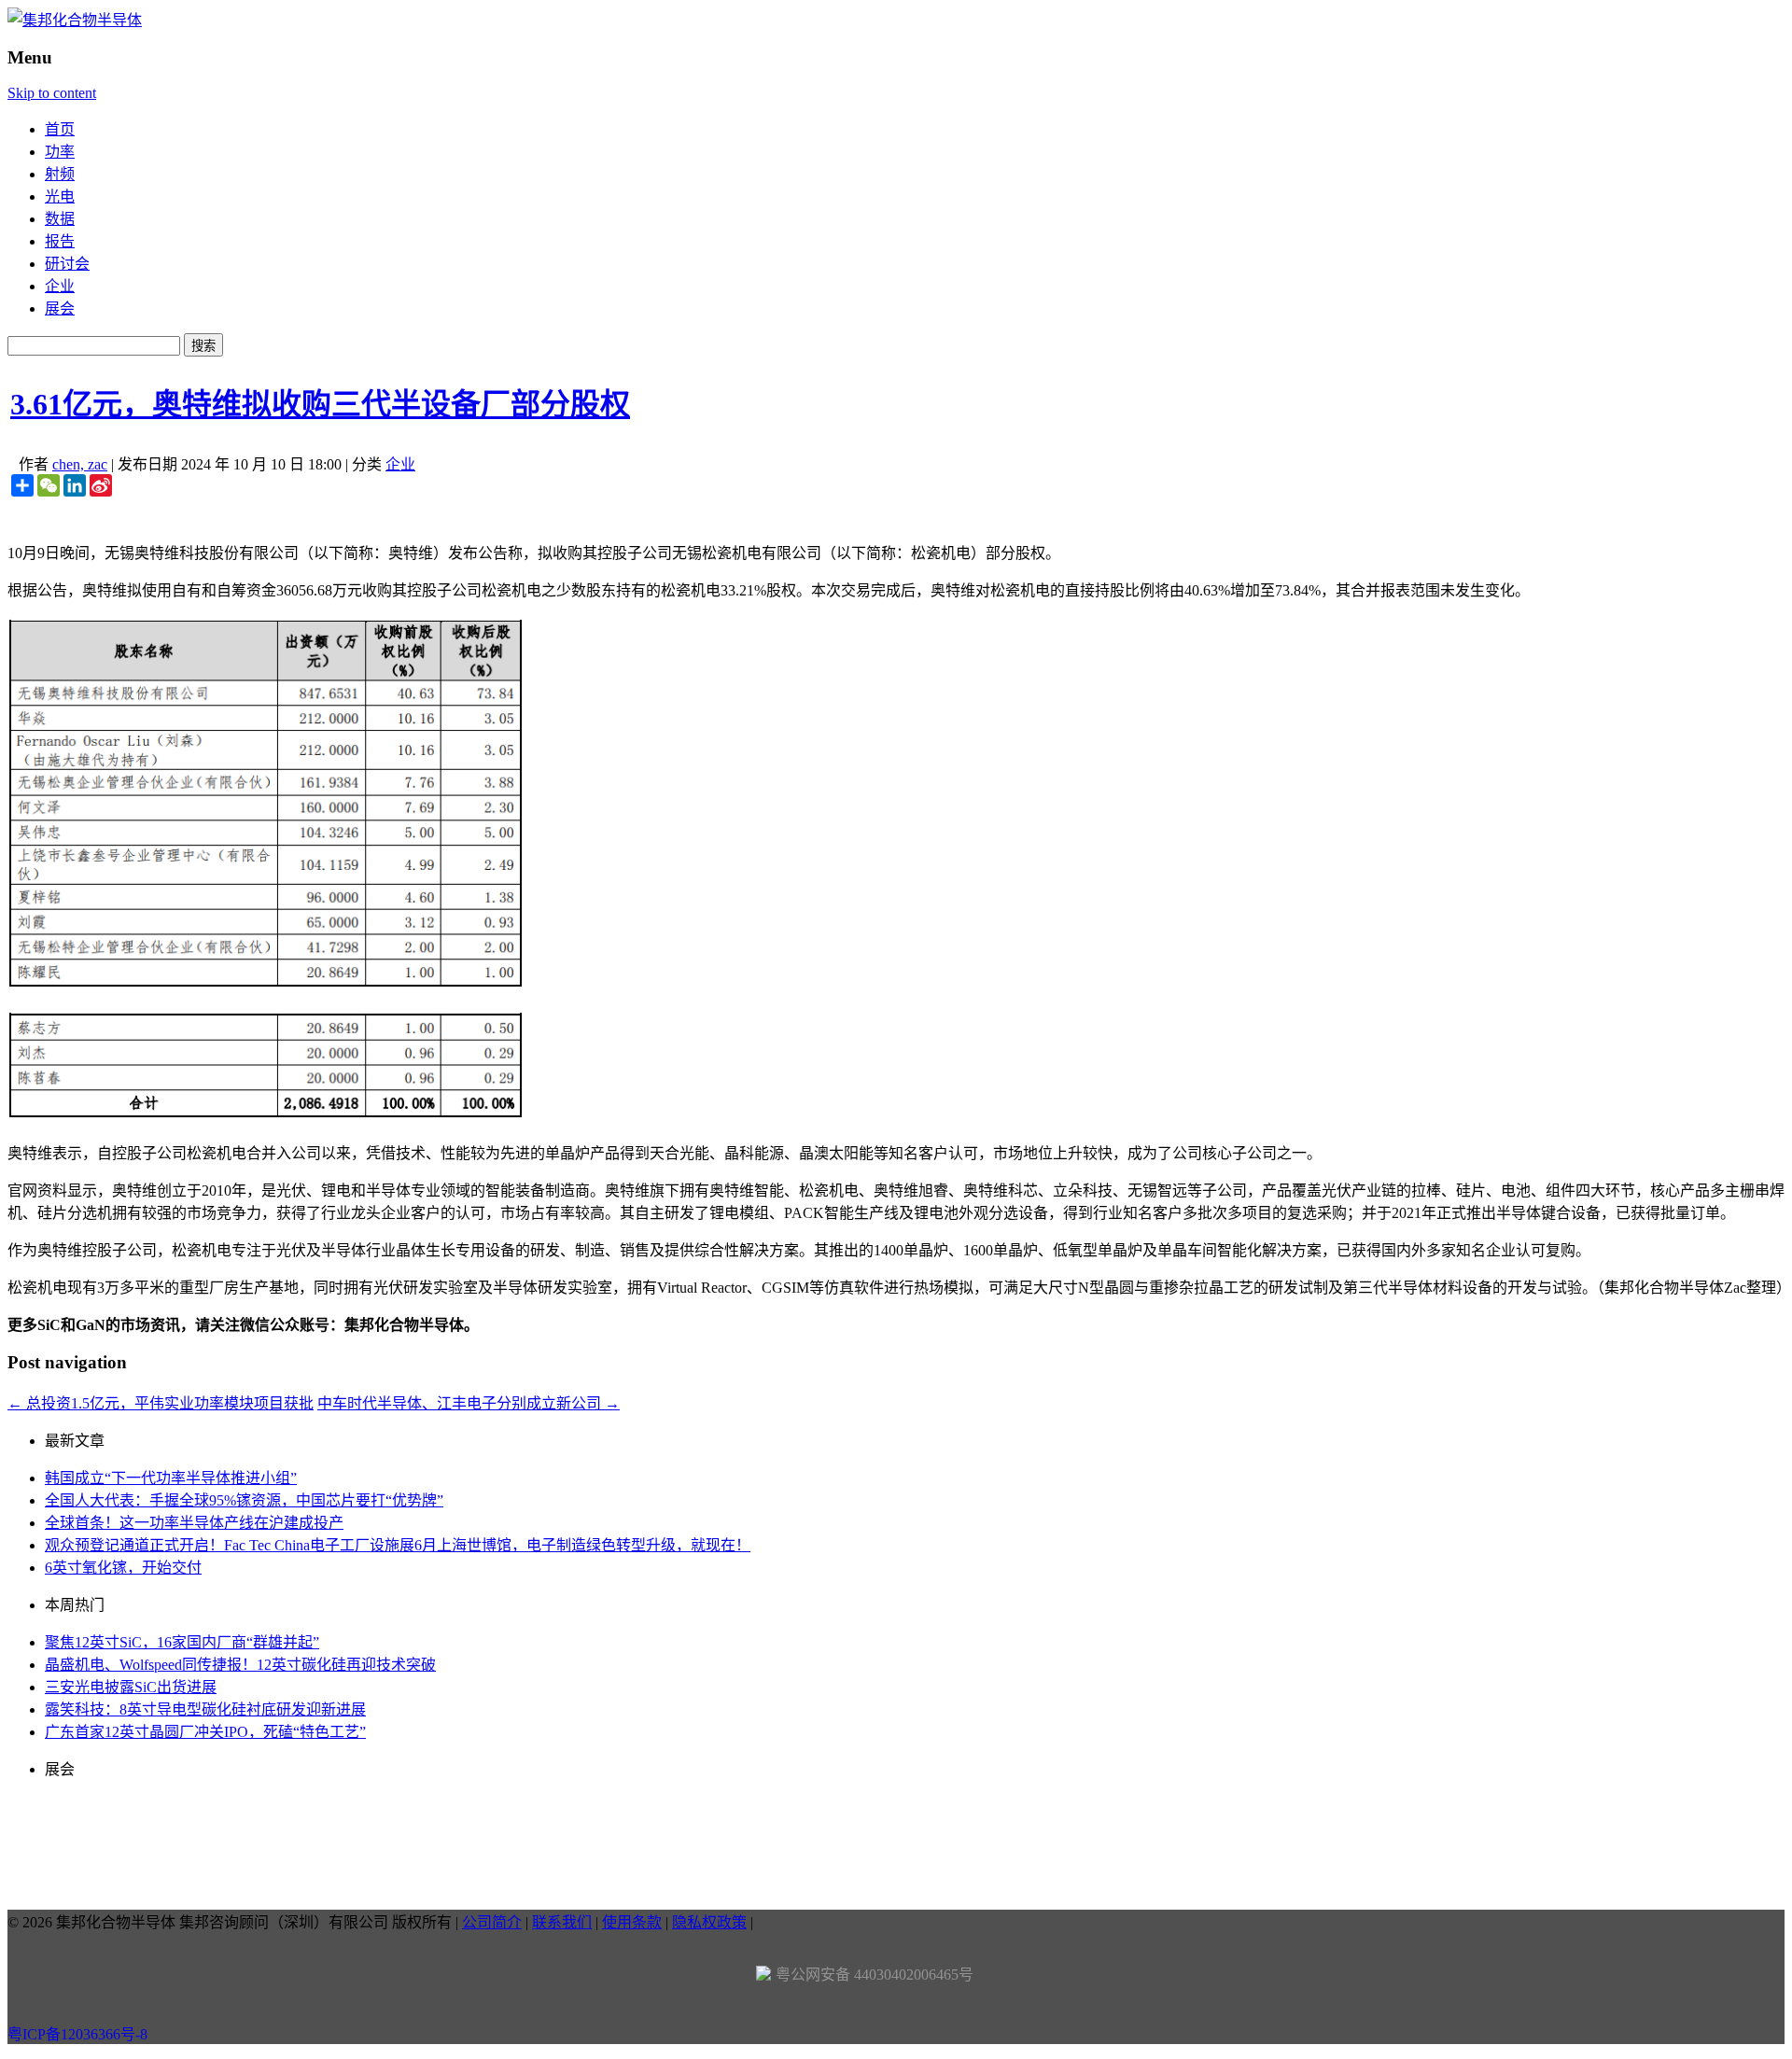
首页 (60, 129)
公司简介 (492, 1922)
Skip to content (52, 93)
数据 (60, 219)
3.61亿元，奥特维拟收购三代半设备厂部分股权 (320, 404)
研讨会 (67, 264)
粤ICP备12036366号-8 (77, 2034)
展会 (60, 308)
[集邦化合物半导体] (75, 20)
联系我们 (562, 1922)
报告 (60, 241)
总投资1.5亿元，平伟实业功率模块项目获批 (161, 1403)
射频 (60, 174)
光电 (60, 196)
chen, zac (80, 464)
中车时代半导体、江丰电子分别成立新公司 (469, 1403)
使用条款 (632, 1922)
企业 (60, 286)
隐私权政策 (709, 1922)
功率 (60, 152)
